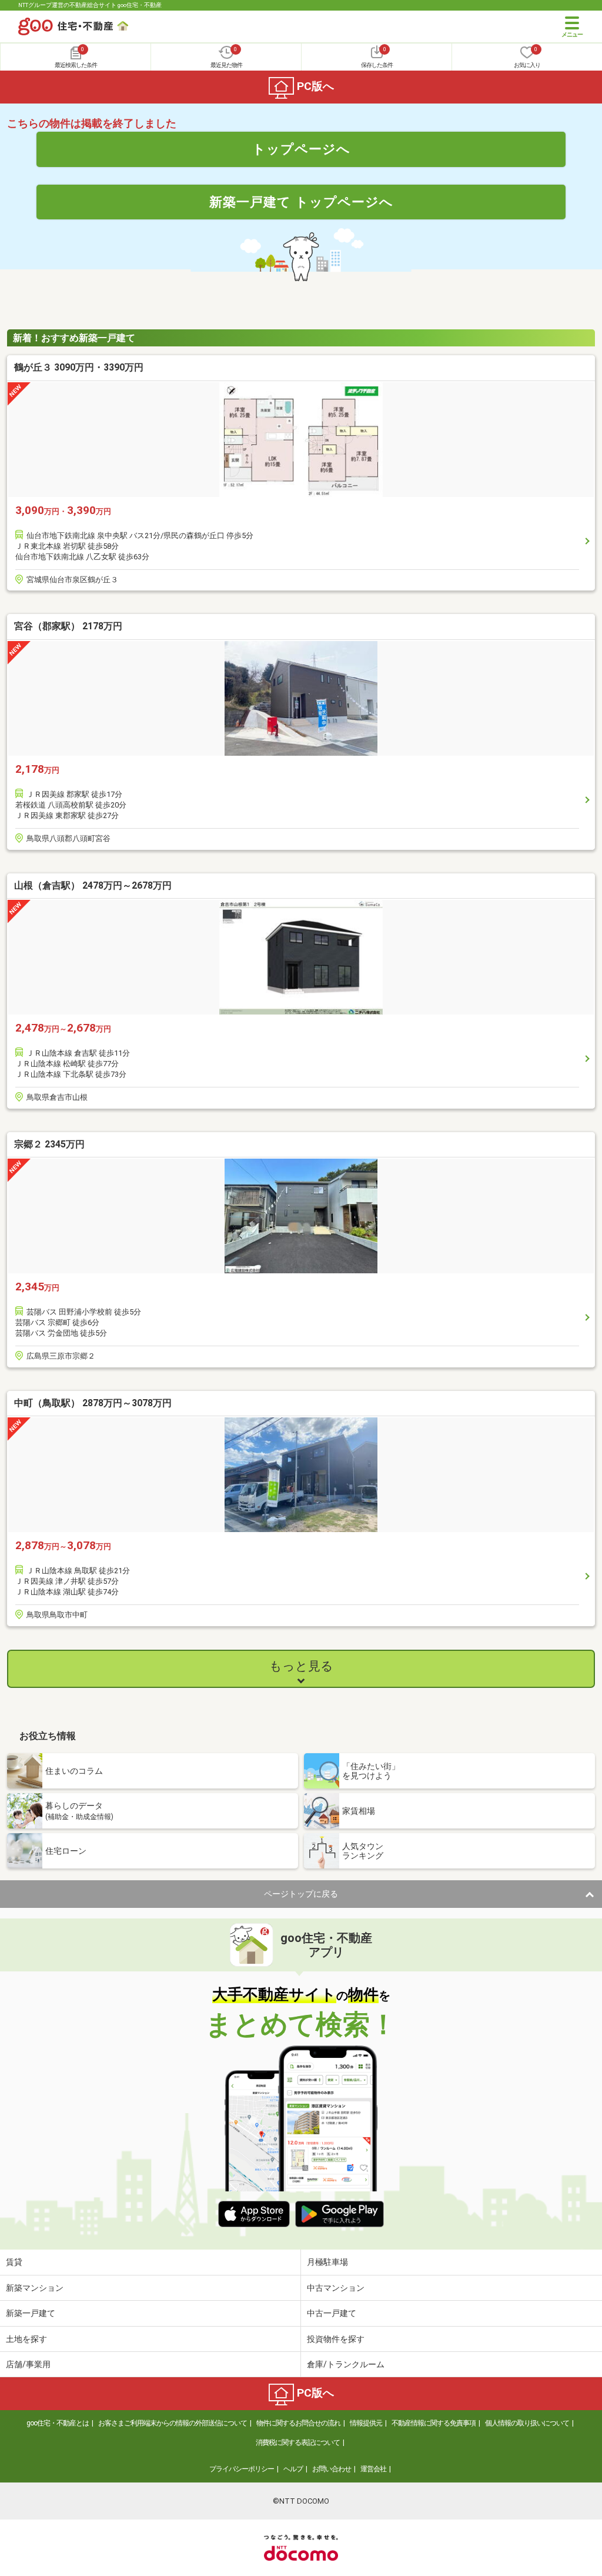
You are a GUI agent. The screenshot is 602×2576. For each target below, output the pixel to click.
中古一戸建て (332, 2313)
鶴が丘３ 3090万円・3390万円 (79, 367)
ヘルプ (293, 2469)
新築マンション (35, 2288)
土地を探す (26, 2339)
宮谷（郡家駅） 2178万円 (68, 626)
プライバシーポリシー (242, 2469)
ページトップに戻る (301, 1894)
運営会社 (373, 2469)
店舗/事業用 (28, 2364)
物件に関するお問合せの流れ (298, 2423)
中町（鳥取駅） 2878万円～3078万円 (93, 1403)
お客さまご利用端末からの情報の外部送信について (173, 2423)
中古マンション (336, 2288)
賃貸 (14, 2262)
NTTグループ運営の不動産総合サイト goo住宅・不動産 (90, 5)
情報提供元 (366, 2423)
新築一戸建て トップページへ (301, 202)
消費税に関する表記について (298, 2442)
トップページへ (301, 149)
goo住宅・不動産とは (58, 2423)
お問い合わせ (332, 2469)
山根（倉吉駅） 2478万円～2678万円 (93, 885)
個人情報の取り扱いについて (527, 2423)
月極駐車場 (327, 2262)
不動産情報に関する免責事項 (434, 2423)
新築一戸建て (31, 2313)
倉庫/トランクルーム (346, 2364)
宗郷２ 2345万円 (49, 1144)
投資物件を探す (336, 2339)
